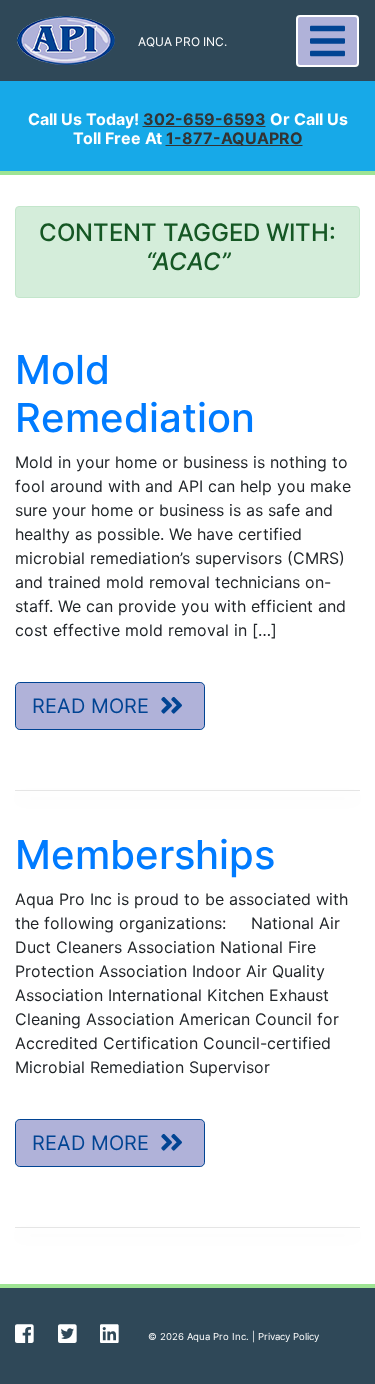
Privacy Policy (288, 1336)
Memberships (145, 854)
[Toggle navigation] (327, 41)
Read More (93, 706)
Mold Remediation (135, 393)
